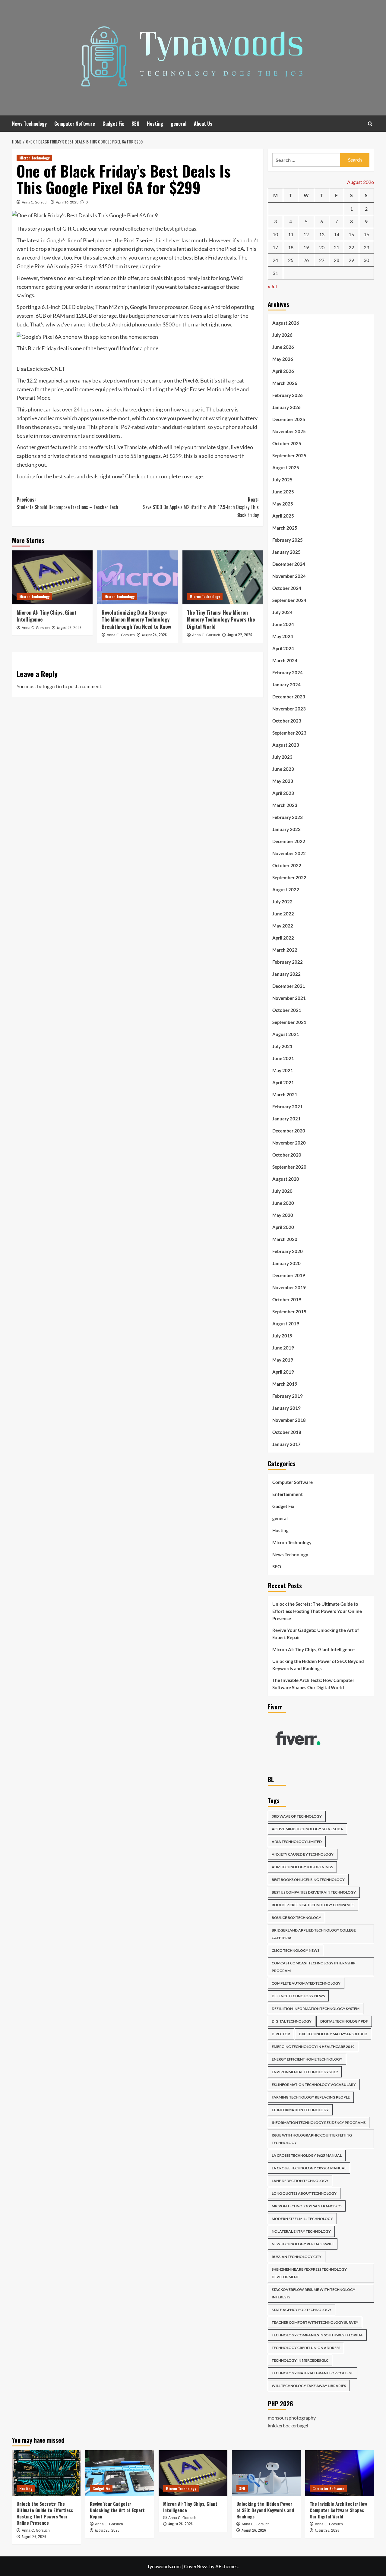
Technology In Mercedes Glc (300, 2360)
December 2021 (289, 986)
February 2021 (288, 1107)
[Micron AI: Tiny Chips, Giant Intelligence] (52, 577)
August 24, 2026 (154, 635)
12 (306, 234)
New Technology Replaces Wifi (303, 2244)
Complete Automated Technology (306, 1983)
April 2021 (283, 1082)
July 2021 (282, 1046)
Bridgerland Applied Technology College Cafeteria (314, 1934)
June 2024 (283, 624)
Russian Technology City (297, 2257)
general (179, 124)
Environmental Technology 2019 (305, 2072)
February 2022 (288, 962)
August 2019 (286, 1324)
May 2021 (283, 1070)
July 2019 (282, 1336)
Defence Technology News (298, 1996)
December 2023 (289, 697)
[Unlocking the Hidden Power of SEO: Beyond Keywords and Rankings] (266, 2473)
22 (351, 247)
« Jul (272, 286)
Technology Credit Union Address (306, 2348)
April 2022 (283, 938)
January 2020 (286, 1263)
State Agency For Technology (302, 2310)
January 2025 (286, 552)
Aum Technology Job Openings (302, 1867)
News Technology (29, 124)
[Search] (370, 124)
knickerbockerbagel (288, 2425)
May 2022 (283, 926)
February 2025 (288, 540)
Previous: (67, 503)
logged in (52, 686)
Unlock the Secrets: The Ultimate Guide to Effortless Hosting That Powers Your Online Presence (317, 1611)
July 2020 (282, 1191)
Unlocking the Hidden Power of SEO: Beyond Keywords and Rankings (318, 1665)
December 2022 (289, 841)
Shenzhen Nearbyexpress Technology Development (309, 2273)
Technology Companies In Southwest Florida (317, 2335)
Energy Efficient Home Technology (307, 2059)
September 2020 (289, 1167)
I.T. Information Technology (300, 2110)
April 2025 (283, 516)
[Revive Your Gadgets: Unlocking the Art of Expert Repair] (120, 2473)
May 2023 (283, 781)
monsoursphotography (292, 2418)
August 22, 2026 (240, 635)
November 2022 (289, 853)
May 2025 (283, 504)
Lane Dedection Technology (300, 2181)
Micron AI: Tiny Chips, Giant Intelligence (47, 616)
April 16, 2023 (67, 202)
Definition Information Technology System (316, 2009)
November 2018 (289, 1420)
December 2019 (289, 1275)
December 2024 (289, 564)
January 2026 (286, 407)
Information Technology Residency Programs (319, 2123)
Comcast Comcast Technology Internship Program (314, 1967)
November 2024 (289, 576)
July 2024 (282, 612)
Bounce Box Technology (296, 1918)
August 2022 (286, 890)
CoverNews (196, 2566)
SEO (135, 124)
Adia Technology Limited (297, 1842)
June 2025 (283, 492)
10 (275, 234)
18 (291, 247)
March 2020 (285, 1239)
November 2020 (289, 1143)
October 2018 (287, 1432)
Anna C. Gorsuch (35, 202)
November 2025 (289, 431)
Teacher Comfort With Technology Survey (315, 2322)
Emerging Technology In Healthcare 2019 (313, 2047)
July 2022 (282, 902)
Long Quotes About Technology (304, 2193)
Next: (201, 507)
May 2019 (283, 1360)
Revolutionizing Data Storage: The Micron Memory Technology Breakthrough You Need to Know (136, 620)
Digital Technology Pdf (344, 2021)
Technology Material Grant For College (313, 2373)
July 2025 (282, 480)
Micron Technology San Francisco (307, 2206)
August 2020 (286, 1179)
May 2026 (283, 359)
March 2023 (285, 805)
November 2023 (289, 709)
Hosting (155, 124)
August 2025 (286, 468)
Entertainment (288, 1494)
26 (306, 260)
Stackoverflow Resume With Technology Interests (313, 2293)
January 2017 (286, 1444)
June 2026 (283, 347)
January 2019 (286, 1408)
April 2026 (283, 371)
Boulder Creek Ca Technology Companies (313, 1905)
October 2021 (287, 1010)
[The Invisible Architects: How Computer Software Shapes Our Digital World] (340, 2473)
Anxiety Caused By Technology (303, 1854)
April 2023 (283, 793)
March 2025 (285, 528)
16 (366, 234)
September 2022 (289, 877)
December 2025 (289, 419)
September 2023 (289, 733)
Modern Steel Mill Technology (302, 2219)
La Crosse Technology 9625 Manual (307, 2155)
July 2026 (282, 335)
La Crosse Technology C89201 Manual (309, 2168)
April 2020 (283, 1227)
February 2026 (288, 395)
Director (281, 2034)
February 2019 (288, 1396)
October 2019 (287, 1299)
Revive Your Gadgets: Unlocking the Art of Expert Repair (316, 1634)
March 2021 (285, 1094)
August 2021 (286, 1034)
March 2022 (285, 950)
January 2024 (286, 685)
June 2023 (283, 769)
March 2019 (285, 1384)
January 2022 (286, 974)
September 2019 (289, 1312)
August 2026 (286, 323)
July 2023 (282, 757)
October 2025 (287, 443)
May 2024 (283, 636)
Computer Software (75, 124)
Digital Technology (292, 2021)
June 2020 (283, 1203)
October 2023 (287, 721)
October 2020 (287, 1155)
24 (275, 260)
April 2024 (283, 648)
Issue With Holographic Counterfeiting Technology (312, 2139)
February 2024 (288, 672)
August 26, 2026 (69, 627)
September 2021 (289, 1022)
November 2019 (289, 1287)
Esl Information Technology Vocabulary (314, 2085)
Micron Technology (34, 158)
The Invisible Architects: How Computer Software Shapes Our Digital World (313, 1684)
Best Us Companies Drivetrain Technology (314, 1892)
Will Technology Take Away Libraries (309, 2386)
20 (322, 247)
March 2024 (285, 660)
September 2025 (289, 455)
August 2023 (286, 745)
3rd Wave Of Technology (297, 1816)
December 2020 (289, 1131)
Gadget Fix (113, 124)
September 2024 (289, 600)
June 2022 (283, 914)
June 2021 (283, 1058)
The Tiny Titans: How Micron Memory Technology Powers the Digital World (221, 620)
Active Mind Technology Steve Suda (307, 1829)
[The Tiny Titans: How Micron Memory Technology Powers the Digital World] (223, 577)
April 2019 (283, 1372)
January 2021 (286, 1119)
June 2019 (283, 1348)
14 (337, 234)
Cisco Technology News (296, 1950)
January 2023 (286, 829)
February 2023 (288, 817)
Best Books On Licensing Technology (308, 1880)
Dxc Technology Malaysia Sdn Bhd (333, 2034)
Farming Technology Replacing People (311, 2097)
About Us (203, 124)
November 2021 (289, 998)
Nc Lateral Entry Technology (301, 2231)
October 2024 (287, 588)
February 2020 (288, 1251)
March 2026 (285, 383)
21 (337, 247)
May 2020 (283, 1215)
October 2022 (287, 865)
